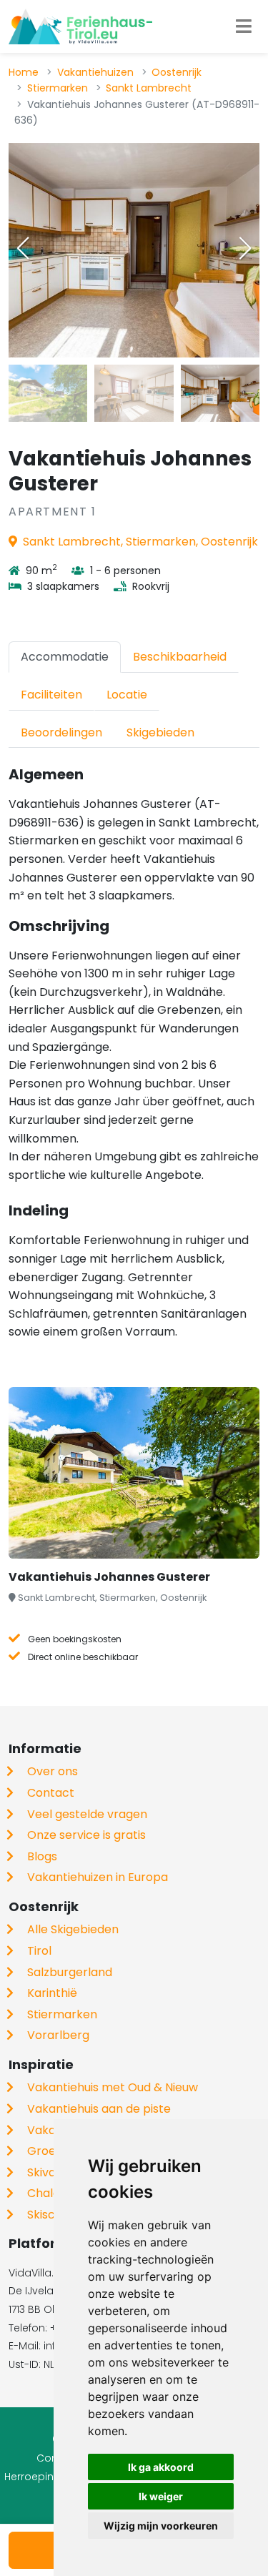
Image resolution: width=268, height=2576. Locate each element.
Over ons (53, 1771)
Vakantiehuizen (95, 72)
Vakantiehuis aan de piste (99, 2109)
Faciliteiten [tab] (51, 695)
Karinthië (52, 1993)
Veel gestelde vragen (87, 1814)
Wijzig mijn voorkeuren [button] (161, 2526)
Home (24, 72)
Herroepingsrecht (49, 2477)
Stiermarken (58, 88)
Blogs (42, 1856)
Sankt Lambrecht (149, 88)
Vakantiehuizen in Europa (98, 1877)
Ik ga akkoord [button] (161, 2467)
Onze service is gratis (86, 1835)
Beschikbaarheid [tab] (180, 657)
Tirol (39, 1951)
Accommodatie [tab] (65, 657)
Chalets (49, 2193)
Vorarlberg (58, 2035)
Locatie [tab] (127, 695)
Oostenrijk (177, 72)
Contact (51, 1793)
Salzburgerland (70, 1972)
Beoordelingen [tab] (61, 732)
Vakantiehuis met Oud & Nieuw (113, 2087)
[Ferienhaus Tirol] (80, 26)
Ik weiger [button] (161, 2496)
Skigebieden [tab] (160, 732)
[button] (245, 248)
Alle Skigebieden (73, 1929)
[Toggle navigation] (244, 26)
